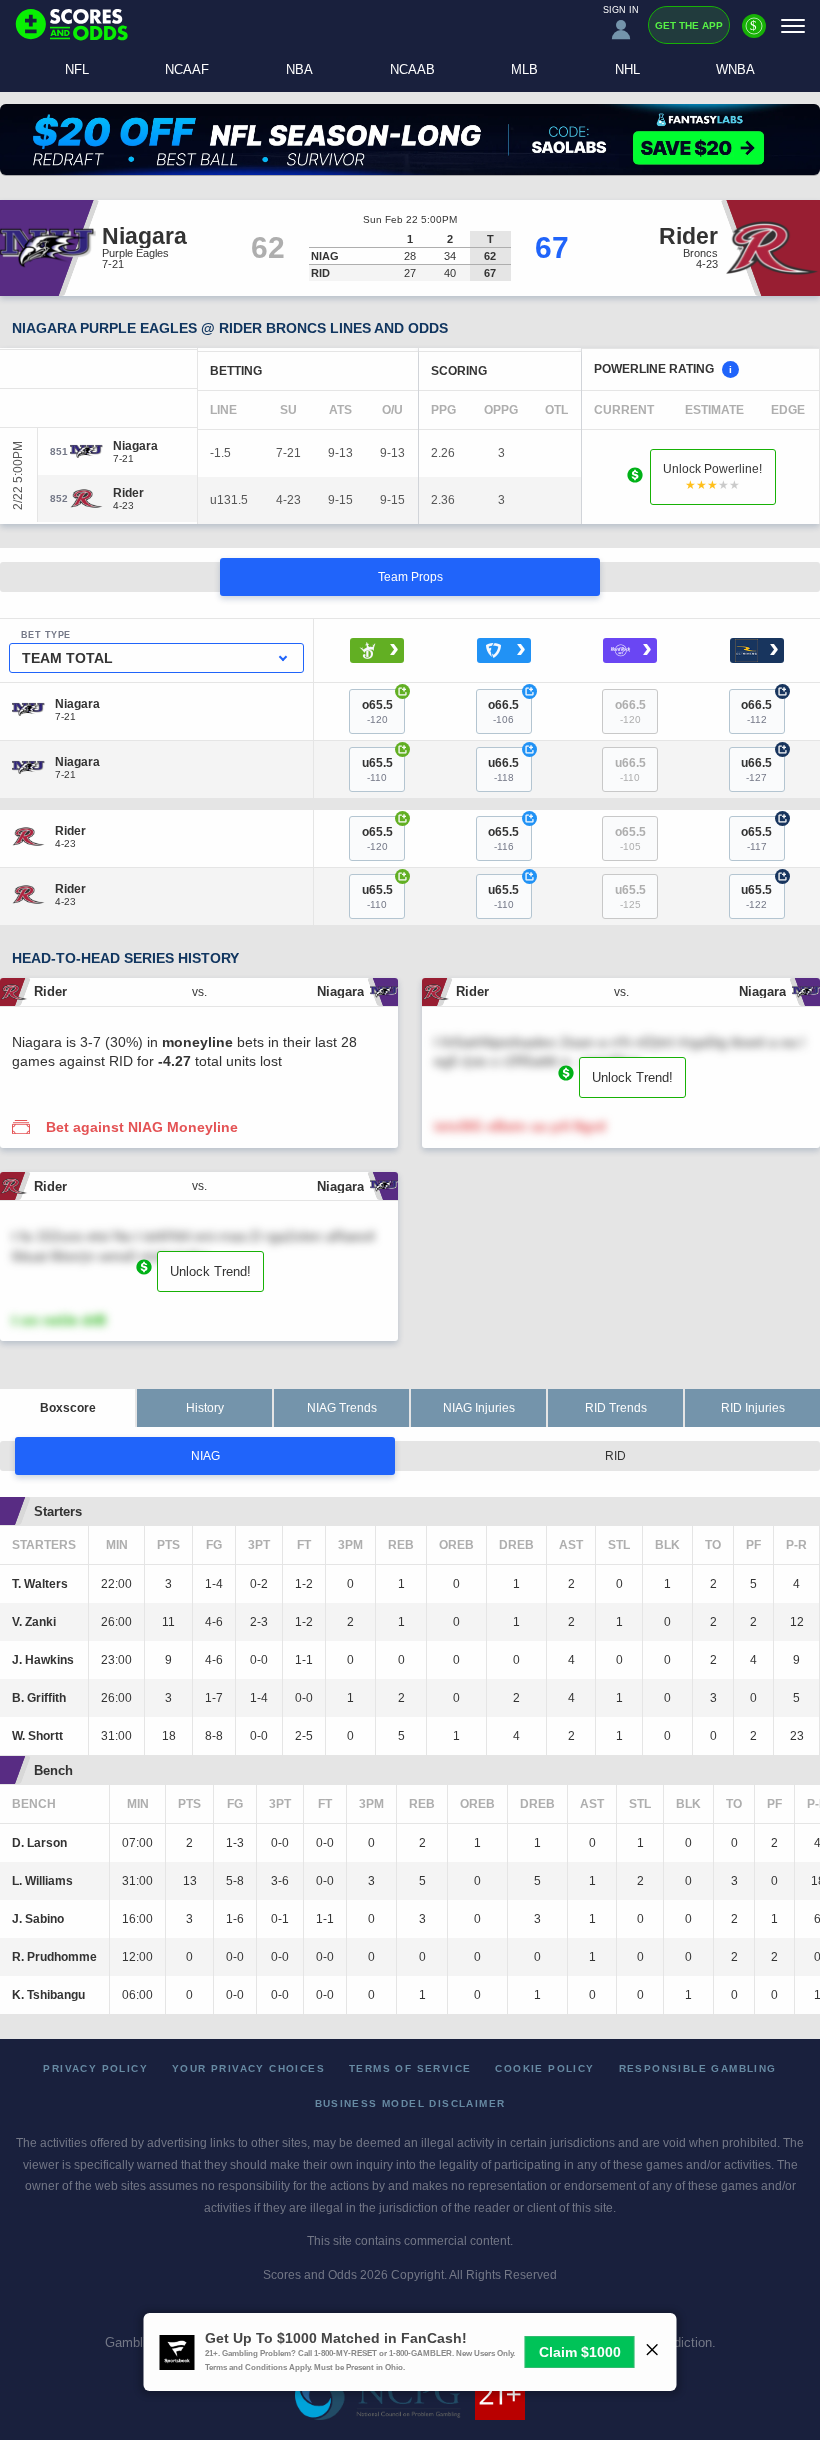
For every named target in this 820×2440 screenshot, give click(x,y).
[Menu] (793, 25)
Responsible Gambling (698, 2068)
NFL (77, 69)
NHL (627, 69)
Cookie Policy (544, 2068)
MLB (524, 69)
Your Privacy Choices (248, 2068)
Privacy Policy (95, 2068)
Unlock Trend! (632, 1077)
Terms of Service (410, 2068)
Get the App (689, 25)
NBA (299, 69)
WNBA (735, 69)
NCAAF (187, 69)
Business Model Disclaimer (410, 2103)
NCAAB (412, 69)
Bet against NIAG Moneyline (142, 1127)
